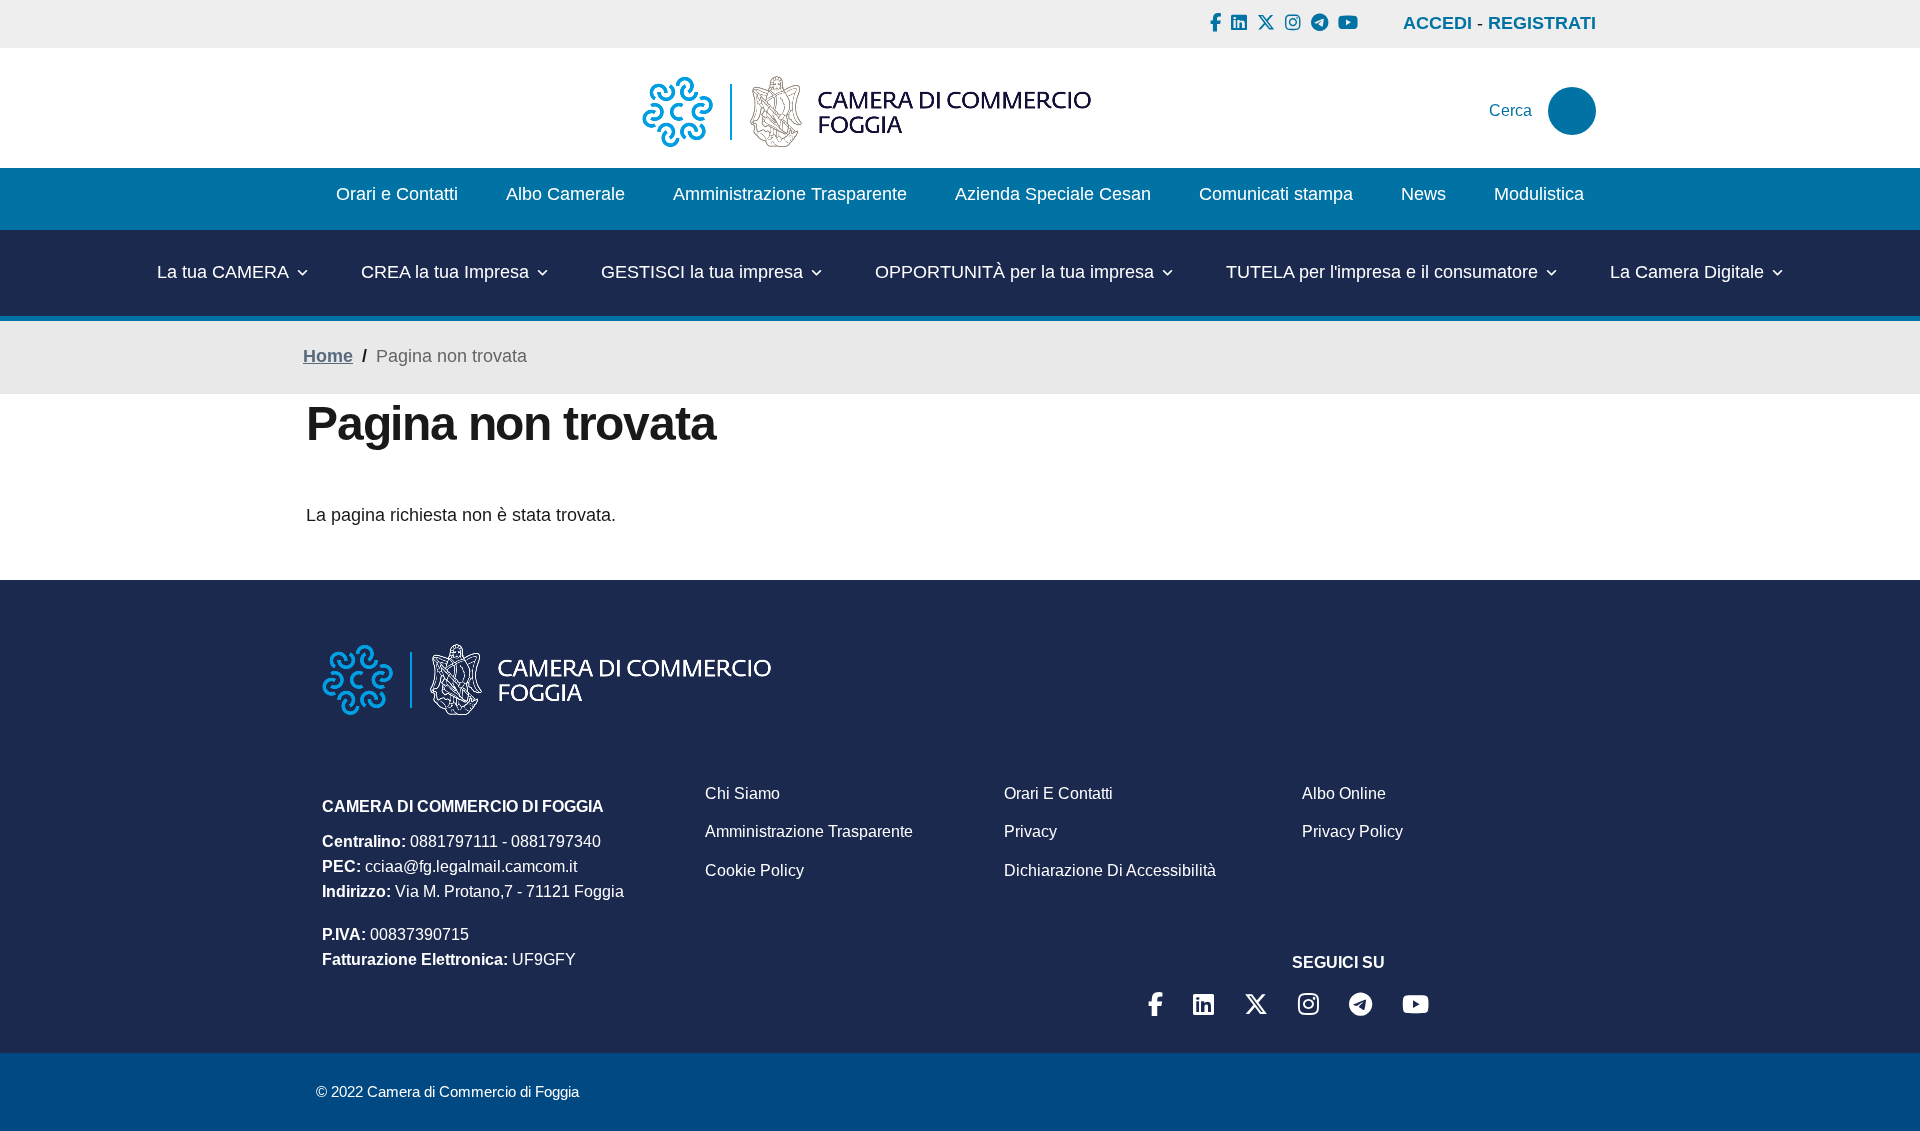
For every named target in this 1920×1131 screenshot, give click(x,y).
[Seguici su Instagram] (1295, 23)
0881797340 (556, 841)
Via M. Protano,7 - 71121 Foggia (509, 891)
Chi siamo (742, 793)
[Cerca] (1572, 111)
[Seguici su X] (1268, 23)
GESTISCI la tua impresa (702, 272)
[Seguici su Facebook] (1218, 23)
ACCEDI (1437, 23)
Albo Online (1344, 793)
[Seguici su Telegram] (1322, 23)
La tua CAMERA (223, 272)
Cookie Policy (754, 870)
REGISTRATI (1542, 23)
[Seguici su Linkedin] (1241, 23)
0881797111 (454, 841)
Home (328, 356)
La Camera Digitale (1687, 272)
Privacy (1030, 831)
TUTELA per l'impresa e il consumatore (1382, 272)
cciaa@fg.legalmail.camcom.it (471, 866)
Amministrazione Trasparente (809, 831)
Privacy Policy (1352, 831)
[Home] (866, 111)
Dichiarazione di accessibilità (1110, 870)
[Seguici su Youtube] (1350, 23)
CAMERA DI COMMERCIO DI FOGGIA (463, 806)
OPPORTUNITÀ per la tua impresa (1014, 272)
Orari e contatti (1058, 793)
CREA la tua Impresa (445, 272)
